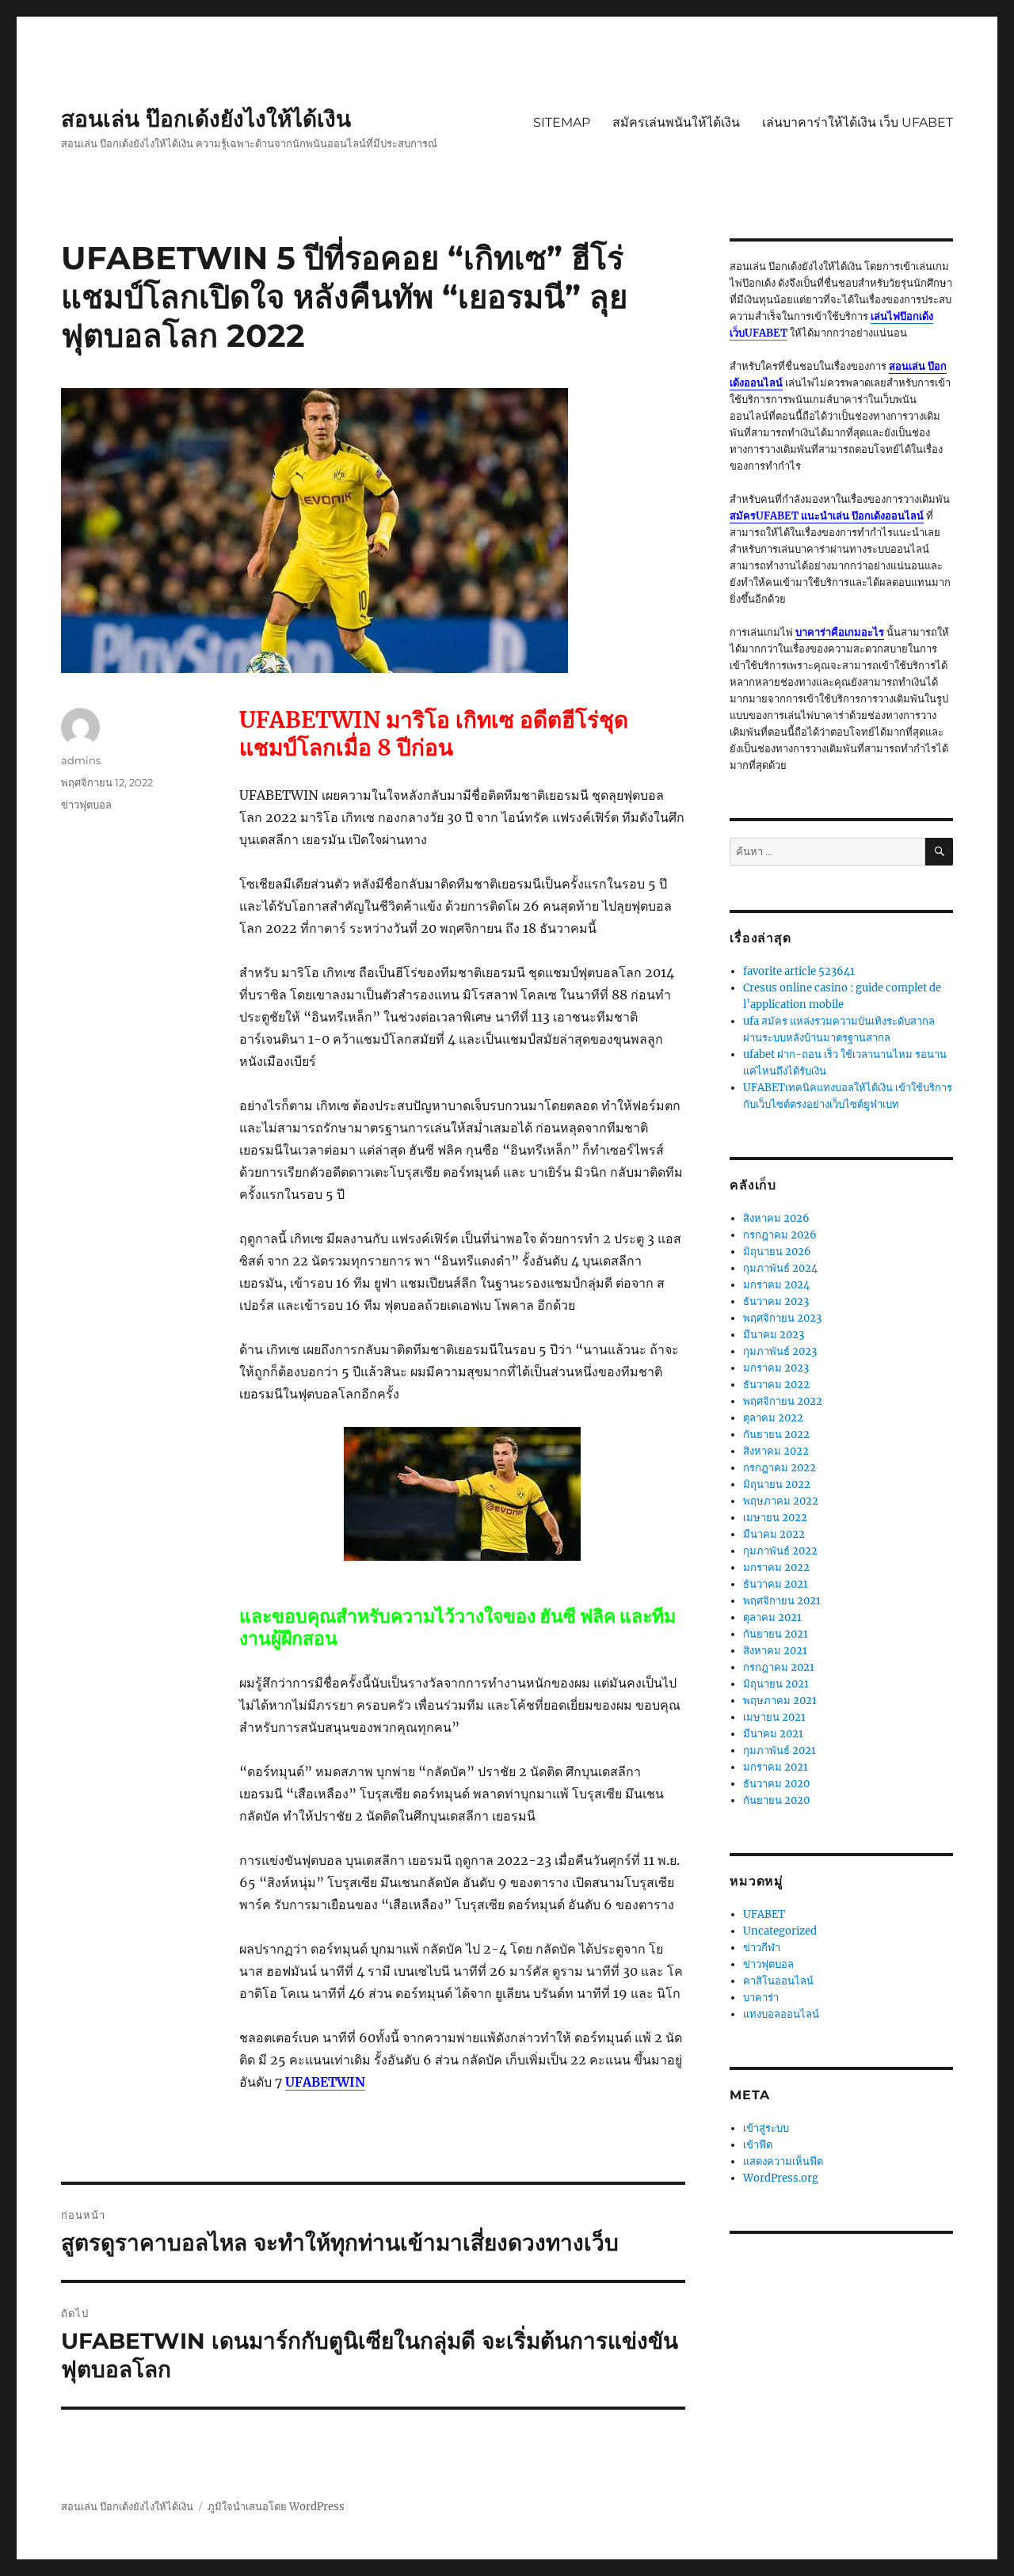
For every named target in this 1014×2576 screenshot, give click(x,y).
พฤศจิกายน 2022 (783, 1401)
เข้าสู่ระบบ (766, 2128)
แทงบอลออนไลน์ (781, 2014)
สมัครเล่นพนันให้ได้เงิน (676, 122)
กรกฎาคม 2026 (780, 1235)
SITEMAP (562, 122)
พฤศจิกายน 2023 (782, 1318)
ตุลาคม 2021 (772, 1617)
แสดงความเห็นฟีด (783, 2161)
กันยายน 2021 (776, 1634)
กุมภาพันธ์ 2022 (780, 1551)
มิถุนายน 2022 (777, 1484)
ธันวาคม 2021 (776, 1584)
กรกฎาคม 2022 (780, 1468)
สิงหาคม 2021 (775, 1651)
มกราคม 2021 (776, 1767)
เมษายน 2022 (775, 1518)
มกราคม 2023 (776, 1368)
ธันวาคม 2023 (776, 1301)
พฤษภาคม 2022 (781, 1501)
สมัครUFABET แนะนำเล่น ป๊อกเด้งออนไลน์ (827, 516)
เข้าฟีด (758, 2145)
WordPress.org (781, 2178)
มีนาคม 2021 (773, 1734)
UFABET (764, 1914)
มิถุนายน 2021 (776, 1684)
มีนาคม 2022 (774, 1534)
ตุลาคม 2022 (773, 1418)
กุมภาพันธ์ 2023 (780, 1351)
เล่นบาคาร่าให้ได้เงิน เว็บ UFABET (858, 122)
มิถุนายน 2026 (777, 1252)
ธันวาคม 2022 (776, 1385)
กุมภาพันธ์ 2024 (780, 1268)
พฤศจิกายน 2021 (782, 1601)
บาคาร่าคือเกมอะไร (840, 632)
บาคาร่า (761, 1998)
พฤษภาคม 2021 (780, 1701)
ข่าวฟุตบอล (86, 805)
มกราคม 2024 (776, 1285)
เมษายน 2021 (774, 1717)
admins (81, 760)
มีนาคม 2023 (774, 1335)
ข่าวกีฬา (762, 1948)
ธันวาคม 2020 (776, 1784)
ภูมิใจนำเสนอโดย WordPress (276, 2507)
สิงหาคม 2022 (776, 1451)
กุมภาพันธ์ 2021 (780, 1750)
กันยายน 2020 (776, 1800)
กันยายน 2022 (776, 1434)
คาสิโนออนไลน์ (778, 1981)
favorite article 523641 (799, 971)
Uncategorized (780, 1931)
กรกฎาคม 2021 (779, 1667)
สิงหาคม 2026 (776, 1218)
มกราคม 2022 (776, 1568)
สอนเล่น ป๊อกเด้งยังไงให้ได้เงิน (206, 119)
